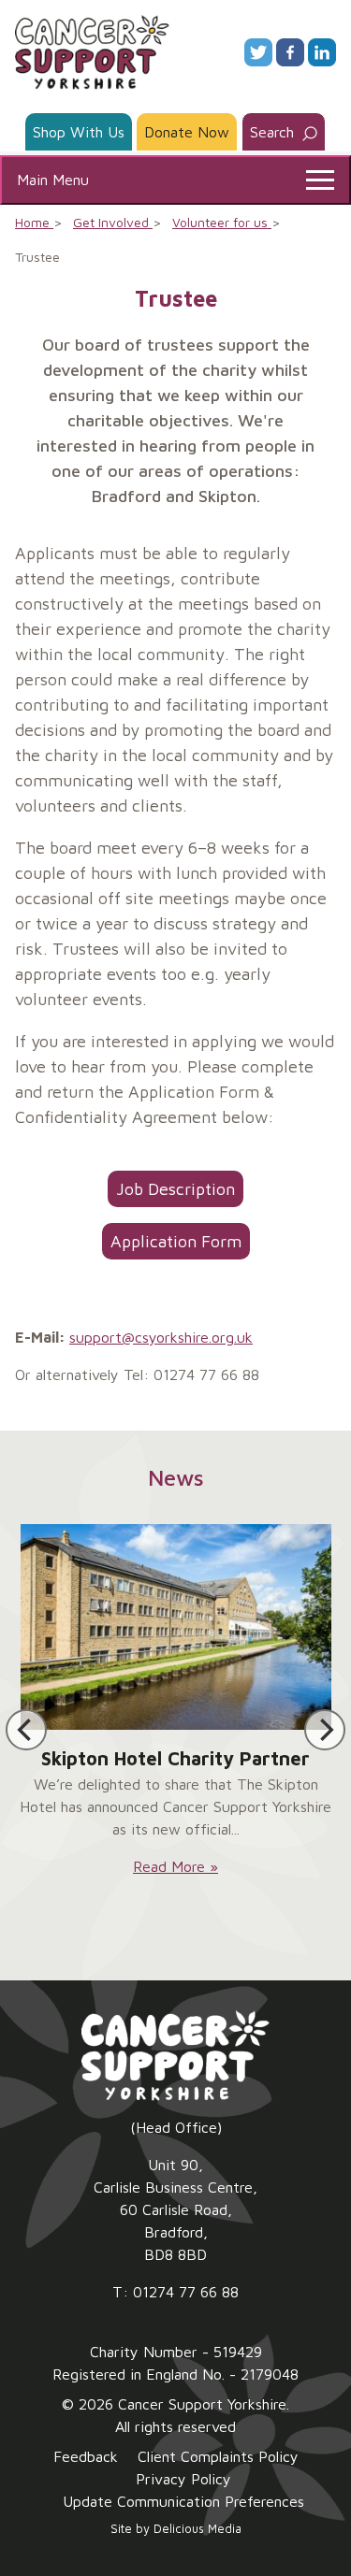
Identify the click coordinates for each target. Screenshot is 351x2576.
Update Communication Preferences (183, 2501)
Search (274, 132)
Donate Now (187, 132)
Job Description (175, 1188)
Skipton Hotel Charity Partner (175, 1758)
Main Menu (53, 180)
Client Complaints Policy (218, 2456)
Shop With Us (79, 132)
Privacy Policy (183, 2479)
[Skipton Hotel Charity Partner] (176, 1627)
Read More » (175, 1866)
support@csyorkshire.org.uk (161, 1337)
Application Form (175, 1241)
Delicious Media (197, 2529)
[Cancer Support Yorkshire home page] (92, 50)
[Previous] (26, 1730)
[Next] (325, 1730)
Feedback (86, 2456)
